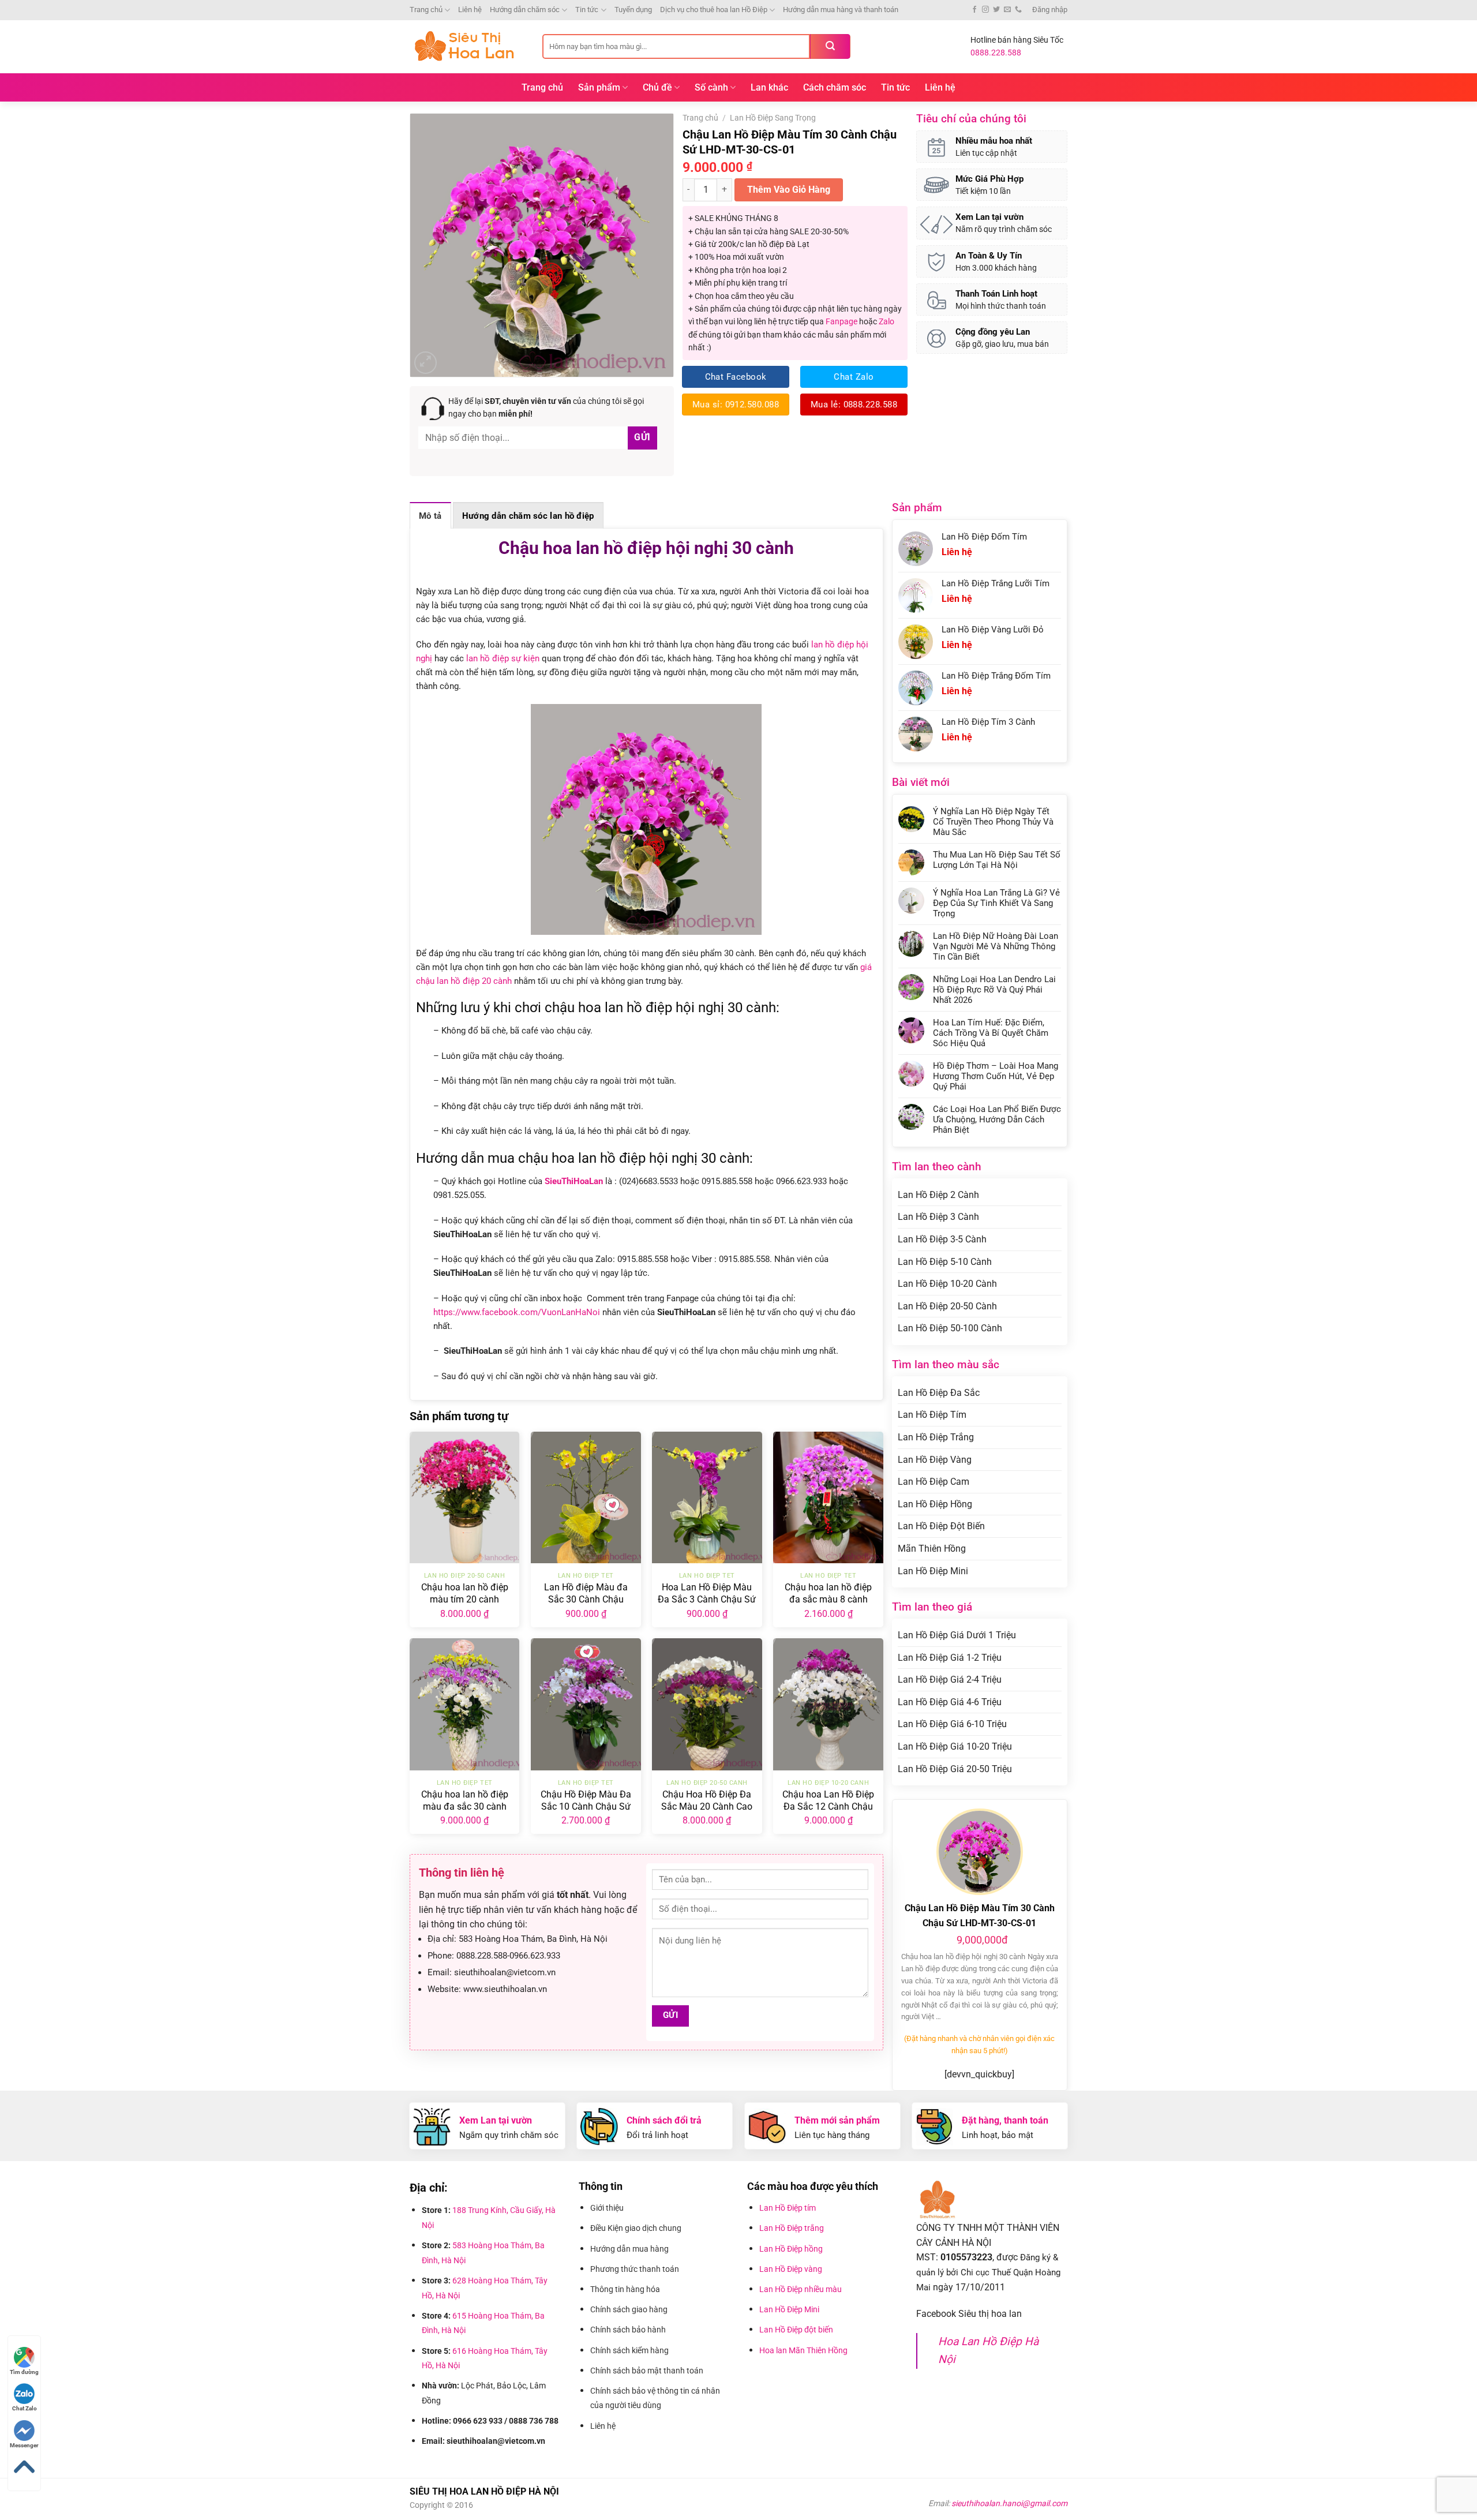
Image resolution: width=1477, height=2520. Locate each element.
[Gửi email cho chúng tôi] (1007, 10)
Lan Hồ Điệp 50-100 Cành (950, 1328)
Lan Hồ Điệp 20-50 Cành (947, 1306)
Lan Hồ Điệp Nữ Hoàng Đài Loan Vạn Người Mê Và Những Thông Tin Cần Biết (996, 946)
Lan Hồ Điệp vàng (791, 2269)
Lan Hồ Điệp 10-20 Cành (947, 1284)
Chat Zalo (25, 2408)
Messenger (24, 2445)
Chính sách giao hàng (629, 2309)
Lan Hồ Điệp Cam (934, 1482)
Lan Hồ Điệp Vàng (935, 1460)
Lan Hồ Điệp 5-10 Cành (945, 1262)
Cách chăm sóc (835, 87)
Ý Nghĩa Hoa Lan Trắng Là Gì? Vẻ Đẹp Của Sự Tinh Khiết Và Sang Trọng (996, 903)
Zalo (886, 321)
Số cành (711, 87)
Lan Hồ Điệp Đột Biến (941, 1526)
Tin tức (587, 10)
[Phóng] (426, 363)
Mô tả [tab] (430, 516)
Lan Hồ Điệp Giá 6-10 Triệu (952, 1724)
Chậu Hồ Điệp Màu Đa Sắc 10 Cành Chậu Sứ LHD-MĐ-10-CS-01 (586, 1806)
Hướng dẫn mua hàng (631, 2249)
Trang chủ (426, 10)
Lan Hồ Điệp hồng (791, 2249)
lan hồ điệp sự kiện (503, 658)
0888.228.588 (996, 53)
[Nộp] (830, 46)
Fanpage (841, 321)
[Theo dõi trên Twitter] (996, 10)
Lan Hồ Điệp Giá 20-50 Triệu (955, 1769)
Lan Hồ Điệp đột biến (796, 2330)
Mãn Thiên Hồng (932, 1549)
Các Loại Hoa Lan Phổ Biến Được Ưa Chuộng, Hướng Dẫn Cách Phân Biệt (997, 1119)
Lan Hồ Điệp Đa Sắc (939, 1393)
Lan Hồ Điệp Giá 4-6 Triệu (950, 1702)
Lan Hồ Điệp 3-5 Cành (942, 1239)
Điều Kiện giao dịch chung (636, 2228)
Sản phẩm (599, 87)
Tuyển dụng (633, 10)
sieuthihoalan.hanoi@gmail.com (1009, 2503)
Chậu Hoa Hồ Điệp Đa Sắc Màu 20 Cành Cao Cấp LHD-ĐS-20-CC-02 (707, 1806)
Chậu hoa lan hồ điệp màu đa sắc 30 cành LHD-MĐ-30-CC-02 (465, 1806)
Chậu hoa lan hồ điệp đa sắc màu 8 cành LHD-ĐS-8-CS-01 (828, 1599)
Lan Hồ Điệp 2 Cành (938, 1195)
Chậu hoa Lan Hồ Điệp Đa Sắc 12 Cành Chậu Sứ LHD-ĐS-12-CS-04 (828, 1806)
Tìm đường (24, 2372)
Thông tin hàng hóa (625, 2289)
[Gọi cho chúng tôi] (1018, 10)
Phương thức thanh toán (636, 2269)
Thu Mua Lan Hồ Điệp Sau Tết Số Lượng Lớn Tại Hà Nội (997, 860)
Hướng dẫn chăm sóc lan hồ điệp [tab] (528, 516)
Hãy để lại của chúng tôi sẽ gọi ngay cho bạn (546, 407)
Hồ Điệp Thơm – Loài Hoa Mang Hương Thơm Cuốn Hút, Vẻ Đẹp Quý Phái (996, 1076)
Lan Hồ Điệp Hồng (935, 1504)
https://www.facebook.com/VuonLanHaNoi (517, 1312)
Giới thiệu (608, 2208)
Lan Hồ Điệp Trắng (936, 1437)
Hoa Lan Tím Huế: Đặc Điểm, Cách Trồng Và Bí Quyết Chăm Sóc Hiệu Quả (991, 1033)
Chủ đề (657, 87)
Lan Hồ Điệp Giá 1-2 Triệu (950, 1658)
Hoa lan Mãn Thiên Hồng (803, 2350)
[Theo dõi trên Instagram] (985, 10)
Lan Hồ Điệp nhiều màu (801, 2289)
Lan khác (769, 87)
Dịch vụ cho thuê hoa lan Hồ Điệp (714, 10)
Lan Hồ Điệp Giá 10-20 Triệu (955, 1746)
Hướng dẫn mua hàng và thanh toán (841, 10)
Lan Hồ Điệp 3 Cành (938, 1217)
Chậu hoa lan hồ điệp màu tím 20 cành (465, 1593)
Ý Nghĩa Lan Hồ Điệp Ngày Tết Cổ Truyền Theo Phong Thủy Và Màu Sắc (993, 822)
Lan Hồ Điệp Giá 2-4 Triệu (950, 1680)
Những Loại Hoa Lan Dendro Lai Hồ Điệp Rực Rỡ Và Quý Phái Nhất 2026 (994, 990)
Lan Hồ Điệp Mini (933, 1571)
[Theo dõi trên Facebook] (974, 10)
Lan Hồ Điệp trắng (792, 2228)
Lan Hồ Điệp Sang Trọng (773, 118)
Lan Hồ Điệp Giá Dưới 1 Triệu (957, 1635)
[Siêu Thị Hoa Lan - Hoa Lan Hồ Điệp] (467, 46)
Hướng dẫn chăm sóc (525, 10)
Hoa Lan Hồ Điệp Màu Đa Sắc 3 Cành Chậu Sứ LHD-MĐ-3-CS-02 (707, 1599)
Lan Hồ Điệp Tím (932, 1415)
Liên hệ (470, 10)
